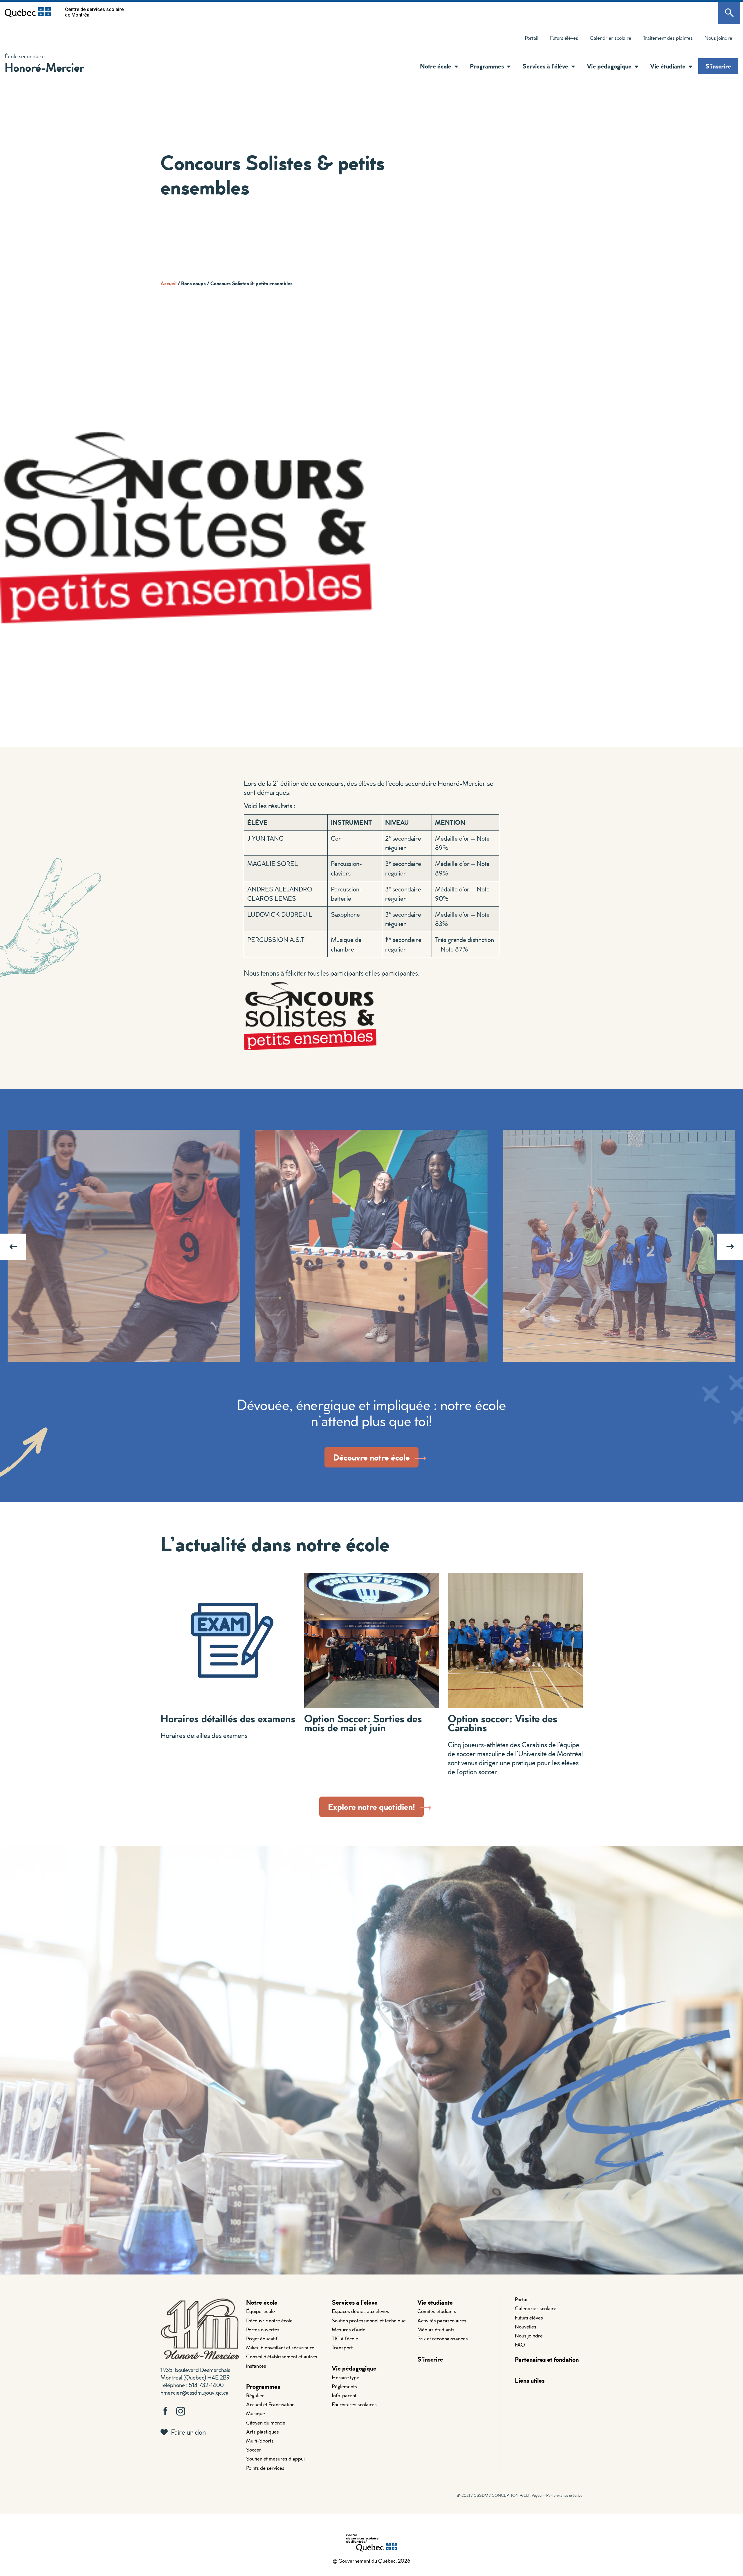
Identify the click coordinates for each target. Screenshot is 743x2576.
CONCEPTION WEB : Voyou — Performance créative (537, 2495)
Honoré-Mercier (44, 67)
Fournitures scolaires (354, 2404)
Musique (256, 2413)
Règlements (344, 2386)
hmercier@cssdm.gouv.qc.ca (194, 2392)
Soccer (254, 2450)
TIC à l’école (345, 2338)
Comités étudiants (437, 2311)
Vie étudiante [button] (668, 66)
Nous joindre (718, 38)
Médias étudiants (436, 2329)
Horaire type (346, 2377)
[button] (455, 66)
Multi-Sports (260, 2441)
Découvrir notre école (269, 2320)
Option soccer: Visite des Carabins (503, 1723)
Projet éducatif (262, 2338)
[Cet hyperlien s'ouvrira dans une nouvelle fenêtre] (28, 12)
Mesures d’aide (349, 2329)
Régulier (255, 2395)
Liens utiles (530, 2380)
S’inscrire (718, 66)
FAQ (520, 2345)
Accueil (168, 283)
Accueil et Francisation (270, 2404)
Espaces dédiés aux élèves (360, 2311)
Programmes (263, 2386)
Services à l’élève (355, 2302)
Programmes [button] (487, 66)
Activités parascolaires (442, 2320)
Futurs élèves (564, 38)
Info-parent (344, 2395)
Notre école (262, 2302)
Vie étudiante (435, 2302)
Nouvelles (526, 2327)
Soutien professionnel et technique (369, 2320)
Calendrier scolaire (611, 38)
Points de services (265, 2468)
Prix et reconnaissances (443, 2338)
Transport (342, 2347)
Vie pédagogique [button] (609, 66)
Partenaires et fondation (547, 2359)
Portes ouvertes (263, 2329)
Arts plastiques (263, 2432)
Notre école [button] (436, 66)
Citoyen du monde (266, 2423)
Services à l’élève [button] (545, 66)
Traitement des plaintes (665, 39)
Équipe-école (260, 2311)
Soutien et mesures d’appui (275, 2459)
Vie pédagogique (354, 2368)
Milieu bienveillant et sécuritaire (280, 2347)
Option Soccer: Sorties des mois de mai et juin (363, 1723)
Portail (532, 38)
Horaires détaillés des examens (228, 1718)
